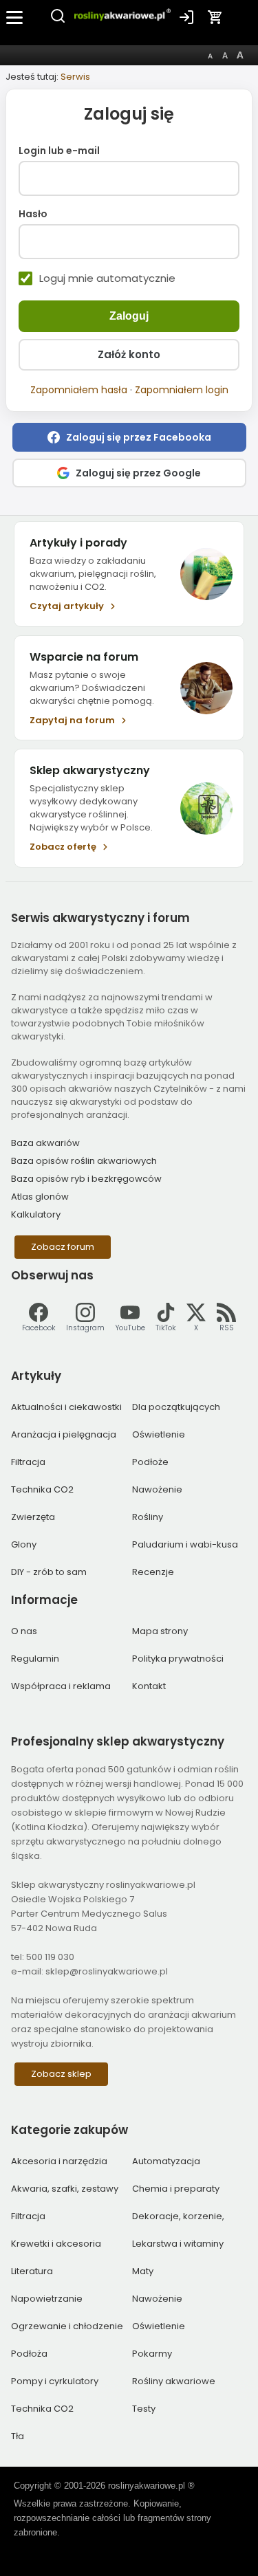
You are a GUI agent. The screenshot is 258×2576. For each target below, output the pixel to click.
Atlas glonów (40, 1197)
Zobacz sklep (61, 2074)
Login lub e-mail (59, 151)
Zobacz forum (63, 1247)
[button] (129, 437)
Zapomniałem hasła (79, 390)
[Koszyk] (215, 17)
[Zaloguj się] (186, 17)
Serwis (75, 77)
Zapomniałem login (182, 390)
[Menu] (15, 17)
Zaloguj (129, 316)
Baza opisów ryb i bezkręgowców (86, 1179)
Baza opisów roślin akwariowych (84, 1161)
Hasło (33, 214)
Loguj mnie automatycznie (107, 278)
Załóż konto (129, 354)
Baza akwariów (45, 1143)
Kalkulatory (36, 1214)
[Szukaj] (58, 21)
